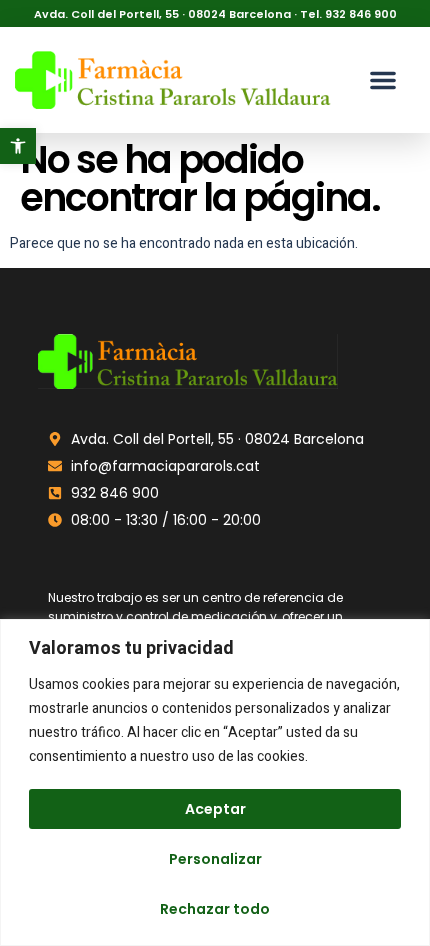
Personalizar (215, 859)
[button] (18, 146)
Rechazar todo (215, 909)
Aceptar (215, 809)
